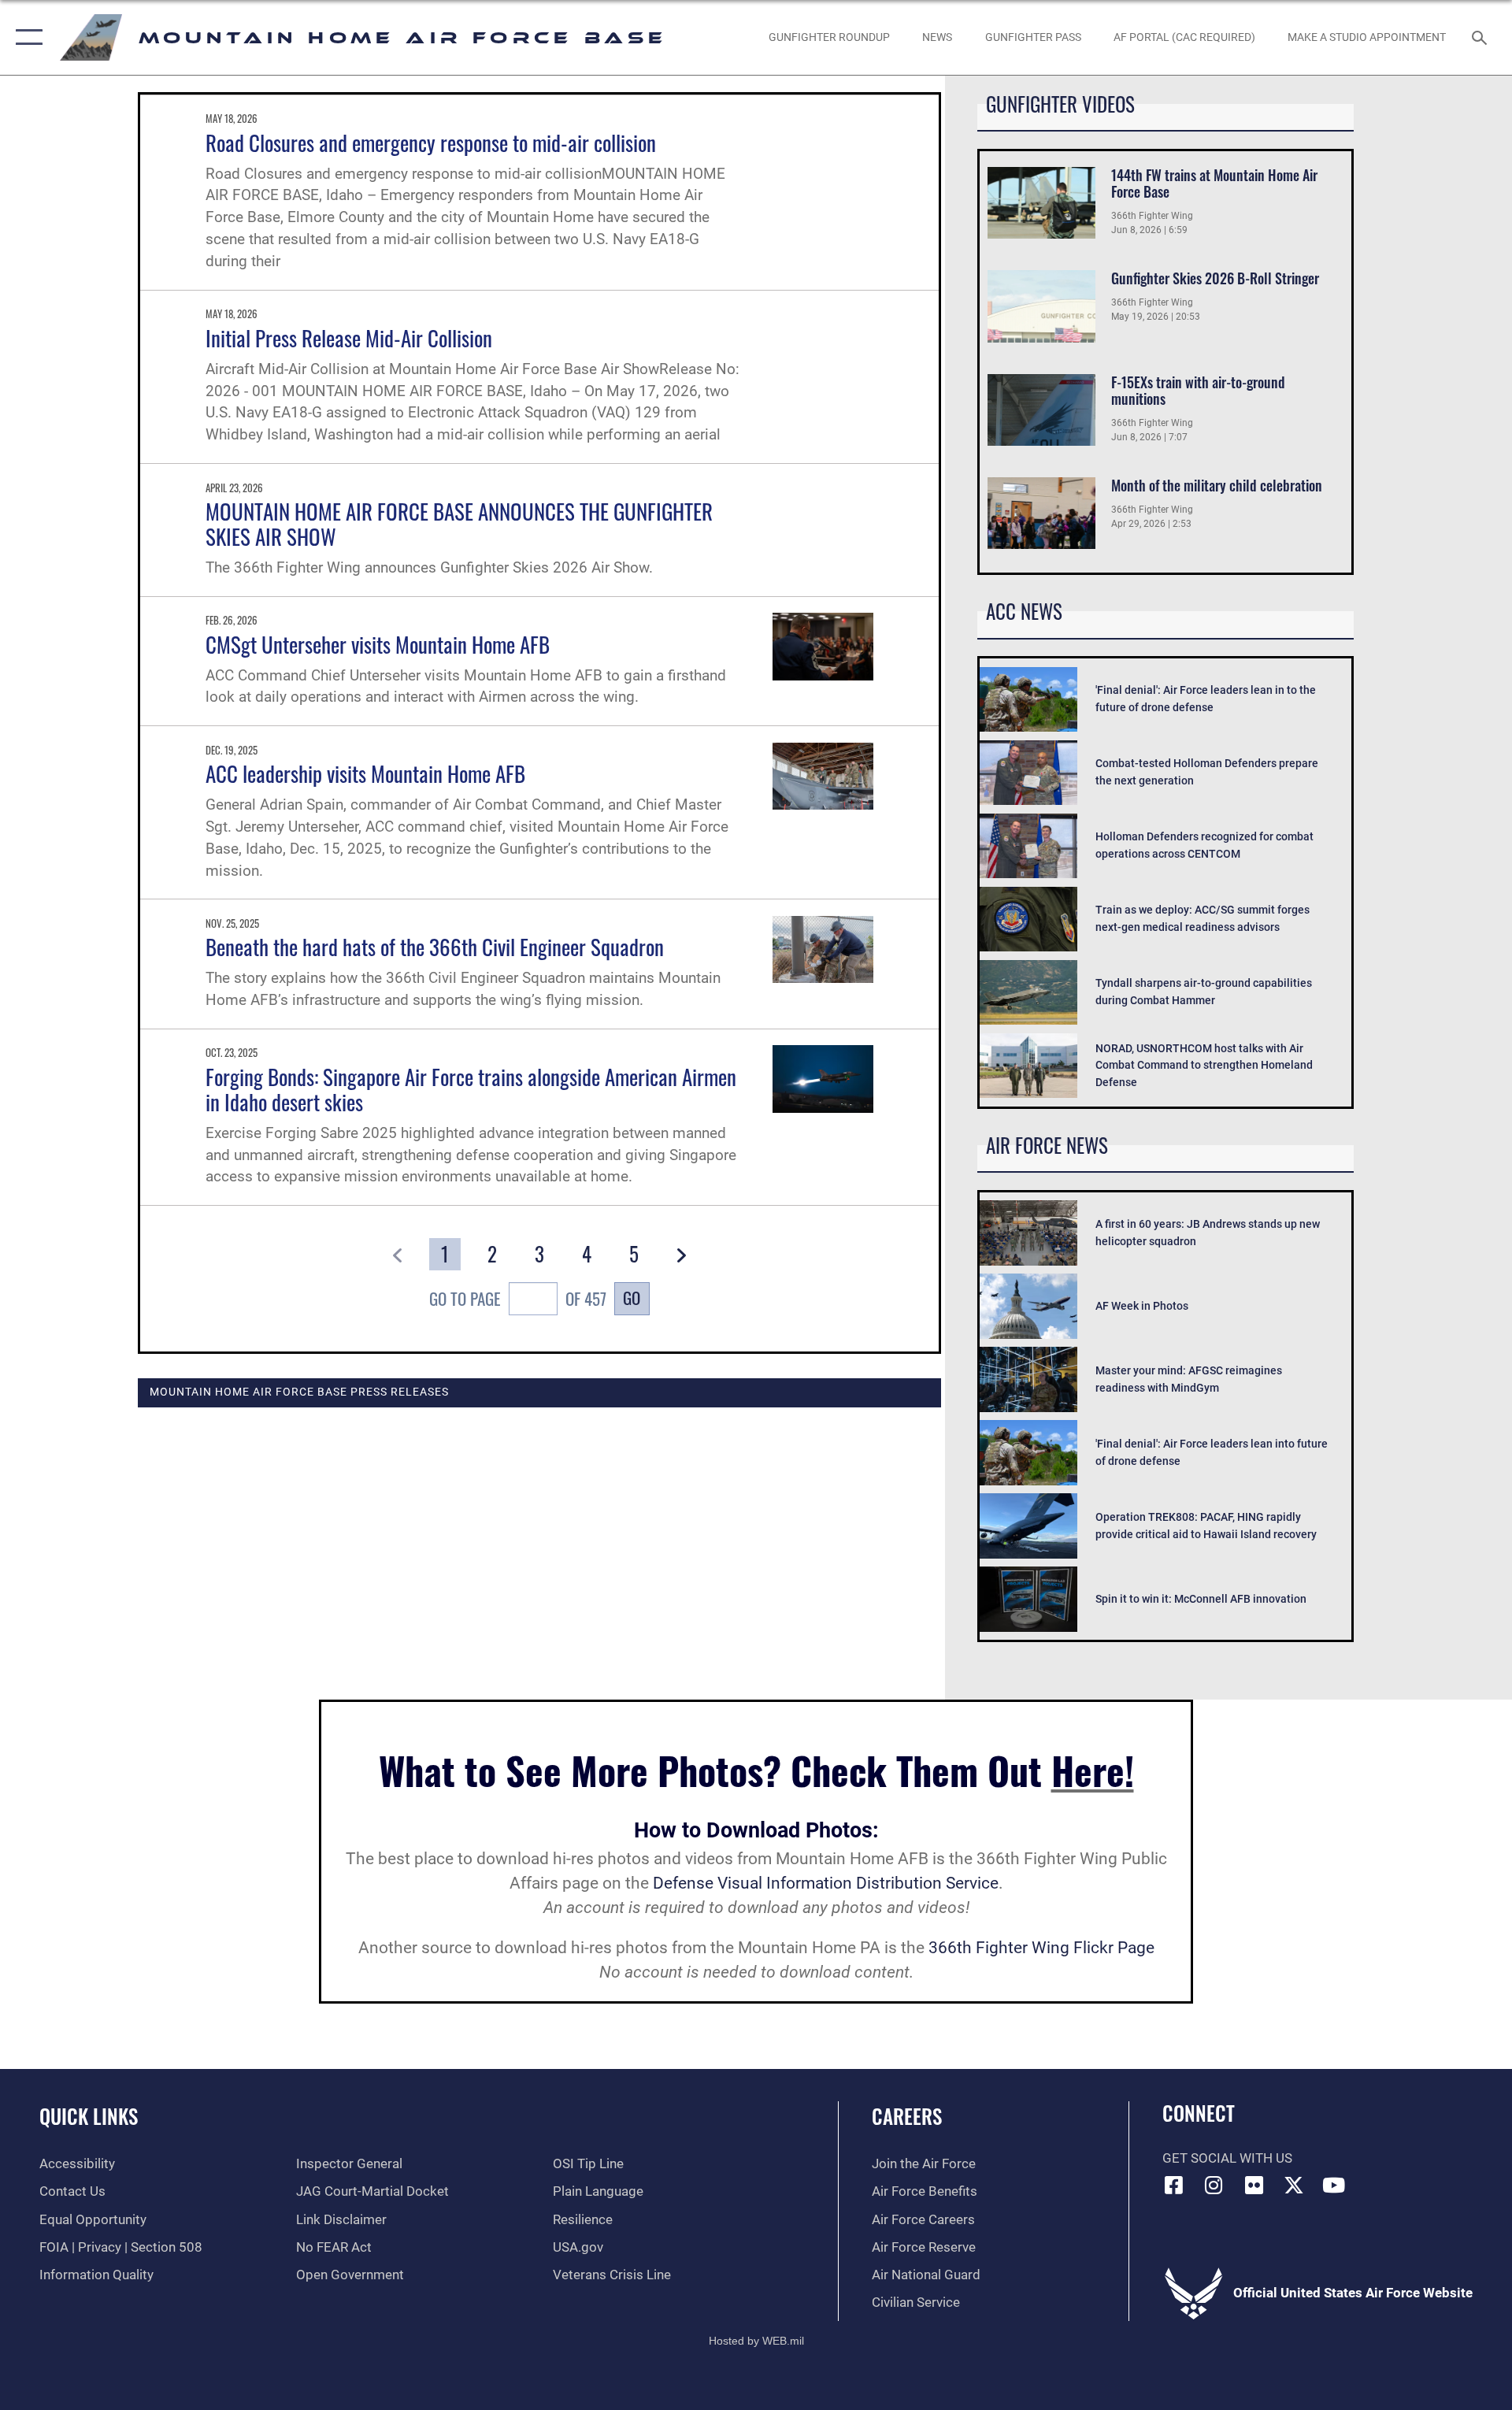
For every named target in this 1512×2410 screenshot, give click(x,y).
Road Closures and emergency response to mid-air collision (431, 143)
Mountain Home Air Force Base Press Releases (299, 1392)
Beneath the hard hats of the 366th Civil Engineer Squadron (435, 947)
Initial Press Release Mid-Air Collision (349, 338)
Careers (907, 2116)
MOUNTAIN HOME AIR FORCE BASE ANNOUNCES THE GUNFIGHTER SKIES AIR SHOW (459, 524)
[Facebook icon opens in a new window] (1174, 2185)
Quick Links (89, 2116)
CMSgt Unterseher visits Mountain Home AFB (378, 644)
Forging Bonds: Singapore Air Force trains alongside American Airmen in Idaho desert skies (471, 1089)
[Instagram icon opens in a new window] (1214, 2185)
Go (632, 1298)
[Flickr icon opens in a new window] (1254, 2185)
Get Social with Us (1227, 2158)
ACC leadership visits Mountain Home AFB (365, 773)
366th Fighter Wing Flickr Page (1041, 1948)
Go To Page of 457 (518, 1298)
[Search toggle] (1481, 37)
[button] (26, 37)
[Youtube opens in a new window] (1333, 2185)
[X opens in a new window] (1294, 2185)
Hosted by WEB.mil (756, 2341)
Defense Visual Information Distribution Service (826, 1883)
